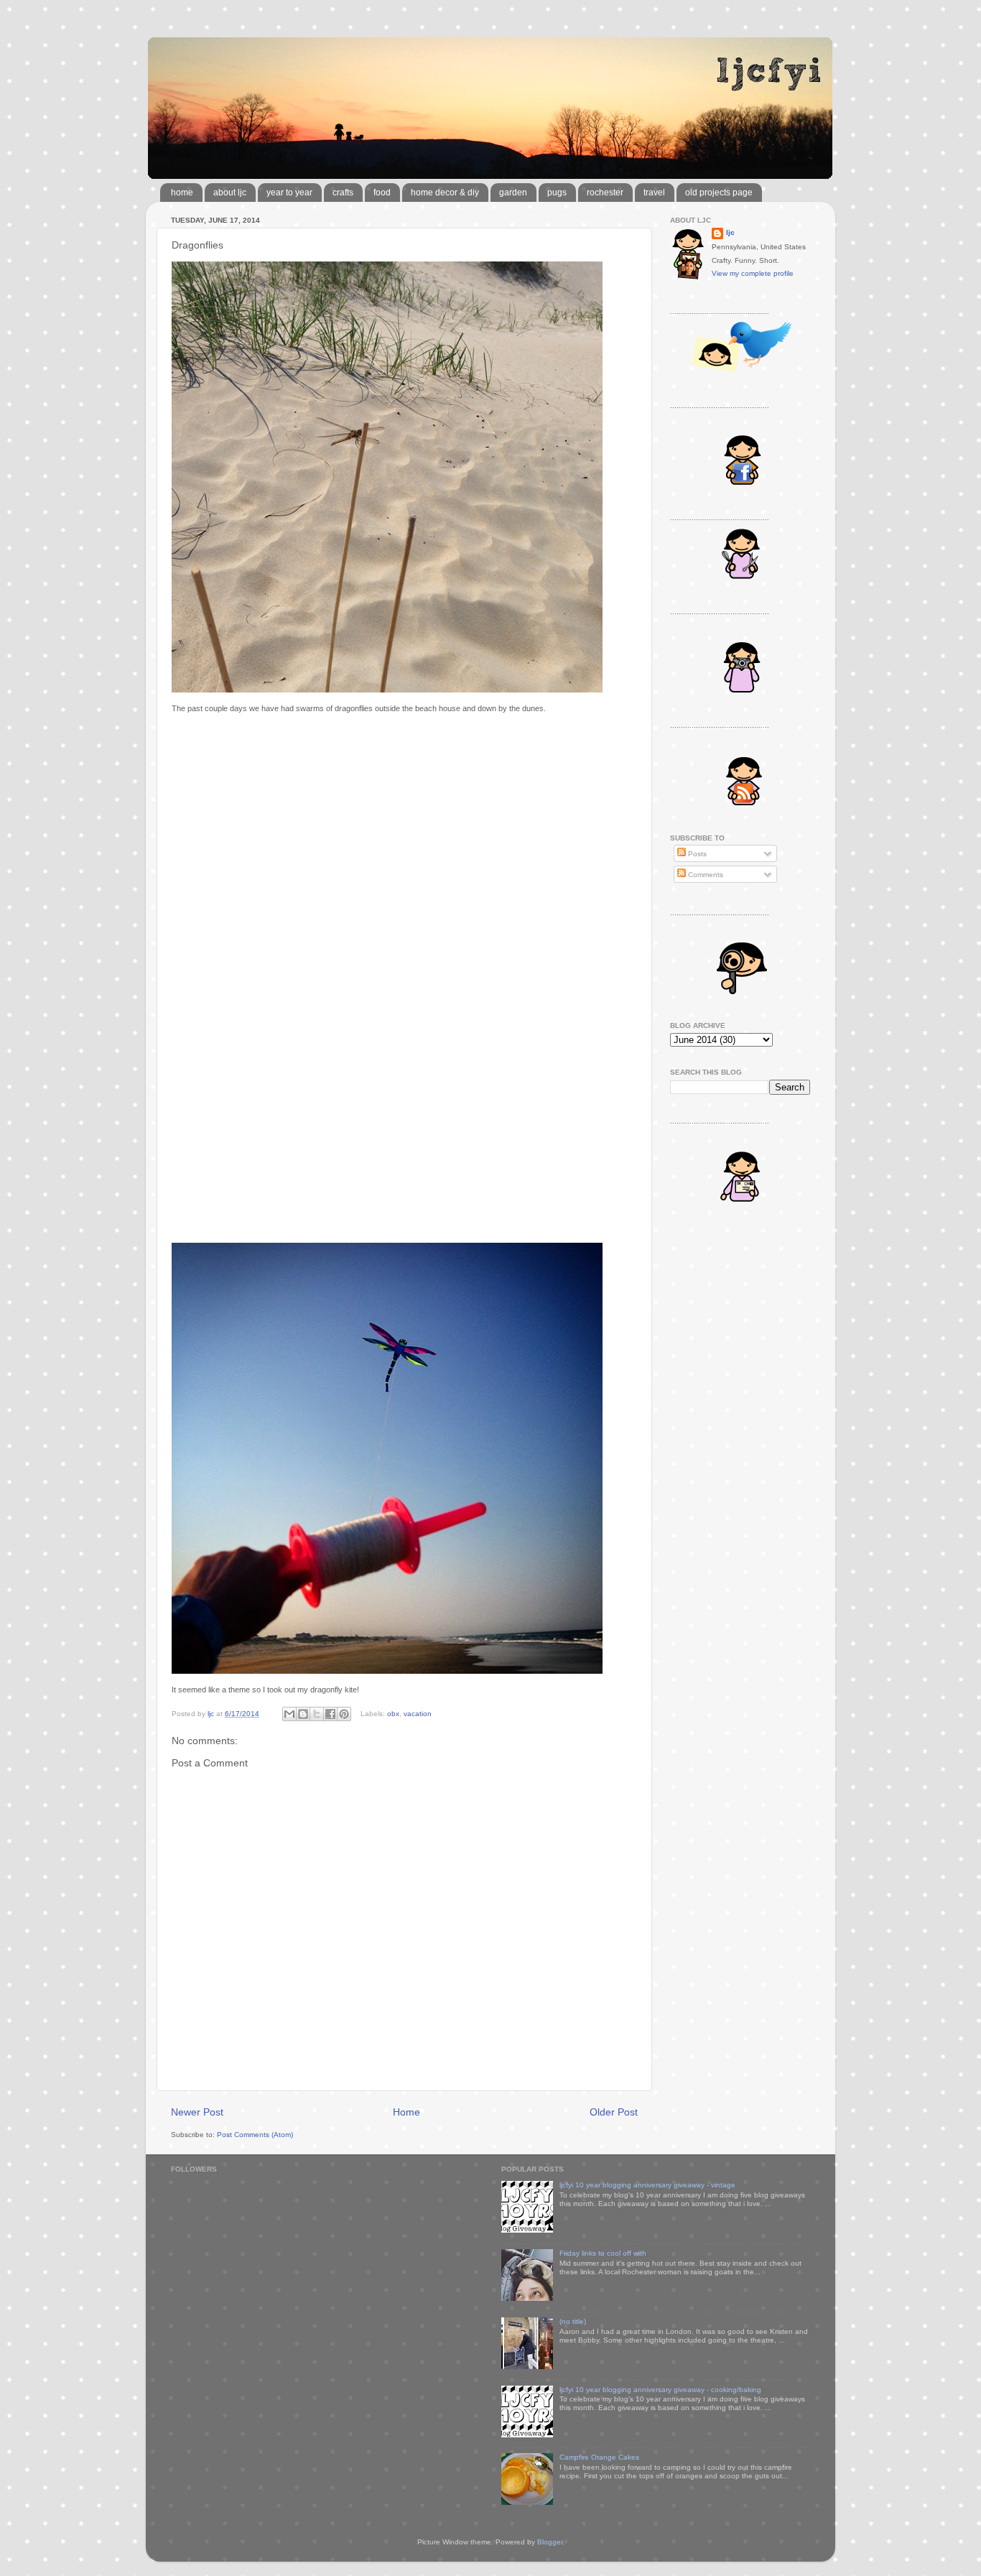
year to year (289, 193)
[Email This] (289, 1714)
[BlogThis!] (303, 1714)
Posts (696, 854)
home (182, 193)
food (382, 193)
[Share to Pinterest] (344, 1714)
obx (393, 1714)
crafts (343, 193)
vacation (418, 1714)
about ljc (230, 193)
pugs (557, 193)
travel (654, 193)
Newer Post (197, 2112)
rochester (605, 193)
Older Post (614, 2112)
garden (513, 193)
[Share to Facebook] (330, 1714)
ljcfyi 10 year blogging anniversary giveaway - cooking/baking (660, 2390)
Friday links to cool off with (603, 2253)
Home (406, 2112)
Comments (705, 875)
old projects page (719, 193)
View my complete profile (753, 273)
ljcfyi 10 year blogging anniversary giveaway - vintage (647, 2185)
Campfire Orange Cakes (599, 2457)
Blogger (550, 2542)
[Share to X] (317, 1714)
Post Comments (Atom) (255, 2135)
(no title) (573, 2321)
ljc (730, 232)
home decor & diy (445, 193)
